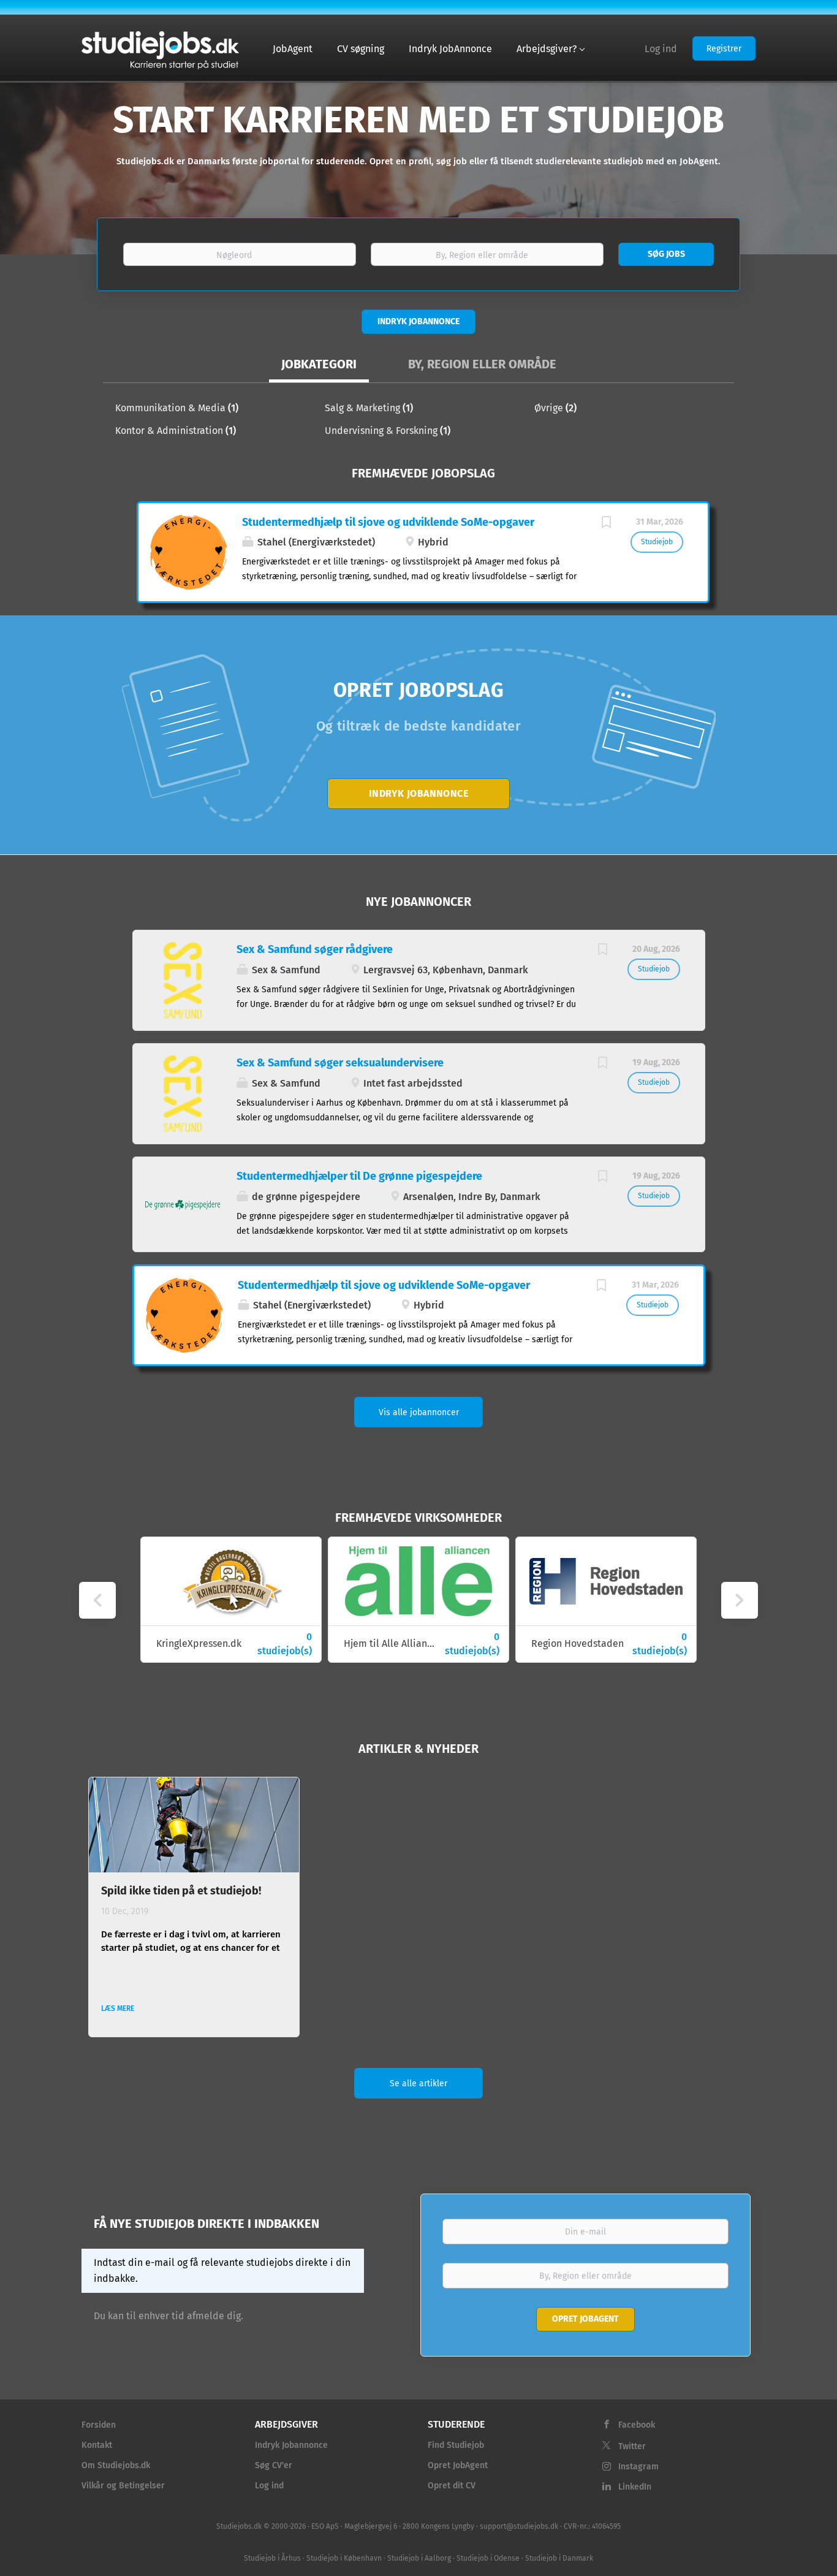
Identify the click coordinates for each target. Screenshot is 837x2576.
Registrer (724, 49)
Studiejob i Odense (488, 2558)
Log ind (661, 49)
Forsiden (99, 2425)
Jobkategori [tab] (319, 364)
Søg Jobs (666, 254)
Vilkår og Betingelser (123, 2486)
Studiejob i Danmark (559, 2558)
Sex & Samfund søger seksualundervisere (340, 1063)
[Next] (740, 1600)
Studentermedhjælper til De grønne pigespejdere (359, 1176)
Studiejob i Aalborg (419, 2558)
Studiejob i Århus (272, 2558)
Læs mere (118, 2008)
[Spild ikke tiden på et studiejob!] (194, 1825)
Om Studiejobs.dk (116, 2465)
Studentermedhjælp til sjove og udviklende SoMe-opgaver (388, 522)
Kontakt (97, 2445)
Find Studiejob (456, 2445)
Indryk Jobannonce (418, 321)
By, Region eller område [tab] (482, 364)
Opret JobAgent (458, 2465)
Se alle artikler (418, 2084)
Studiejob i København (344, 2558)
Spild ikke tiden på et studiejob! (181, 1891)
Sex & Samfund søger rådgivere (315, 949)
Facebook (637, 2425)
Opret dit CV (452, 2486)
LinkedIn (635, 2487)
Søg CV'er (274, 2465)
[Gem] (606, 524)
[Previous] (97, 1600)
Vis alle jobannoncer (419, 1412)
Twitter (632, 2446)
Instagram (638, 2467)
